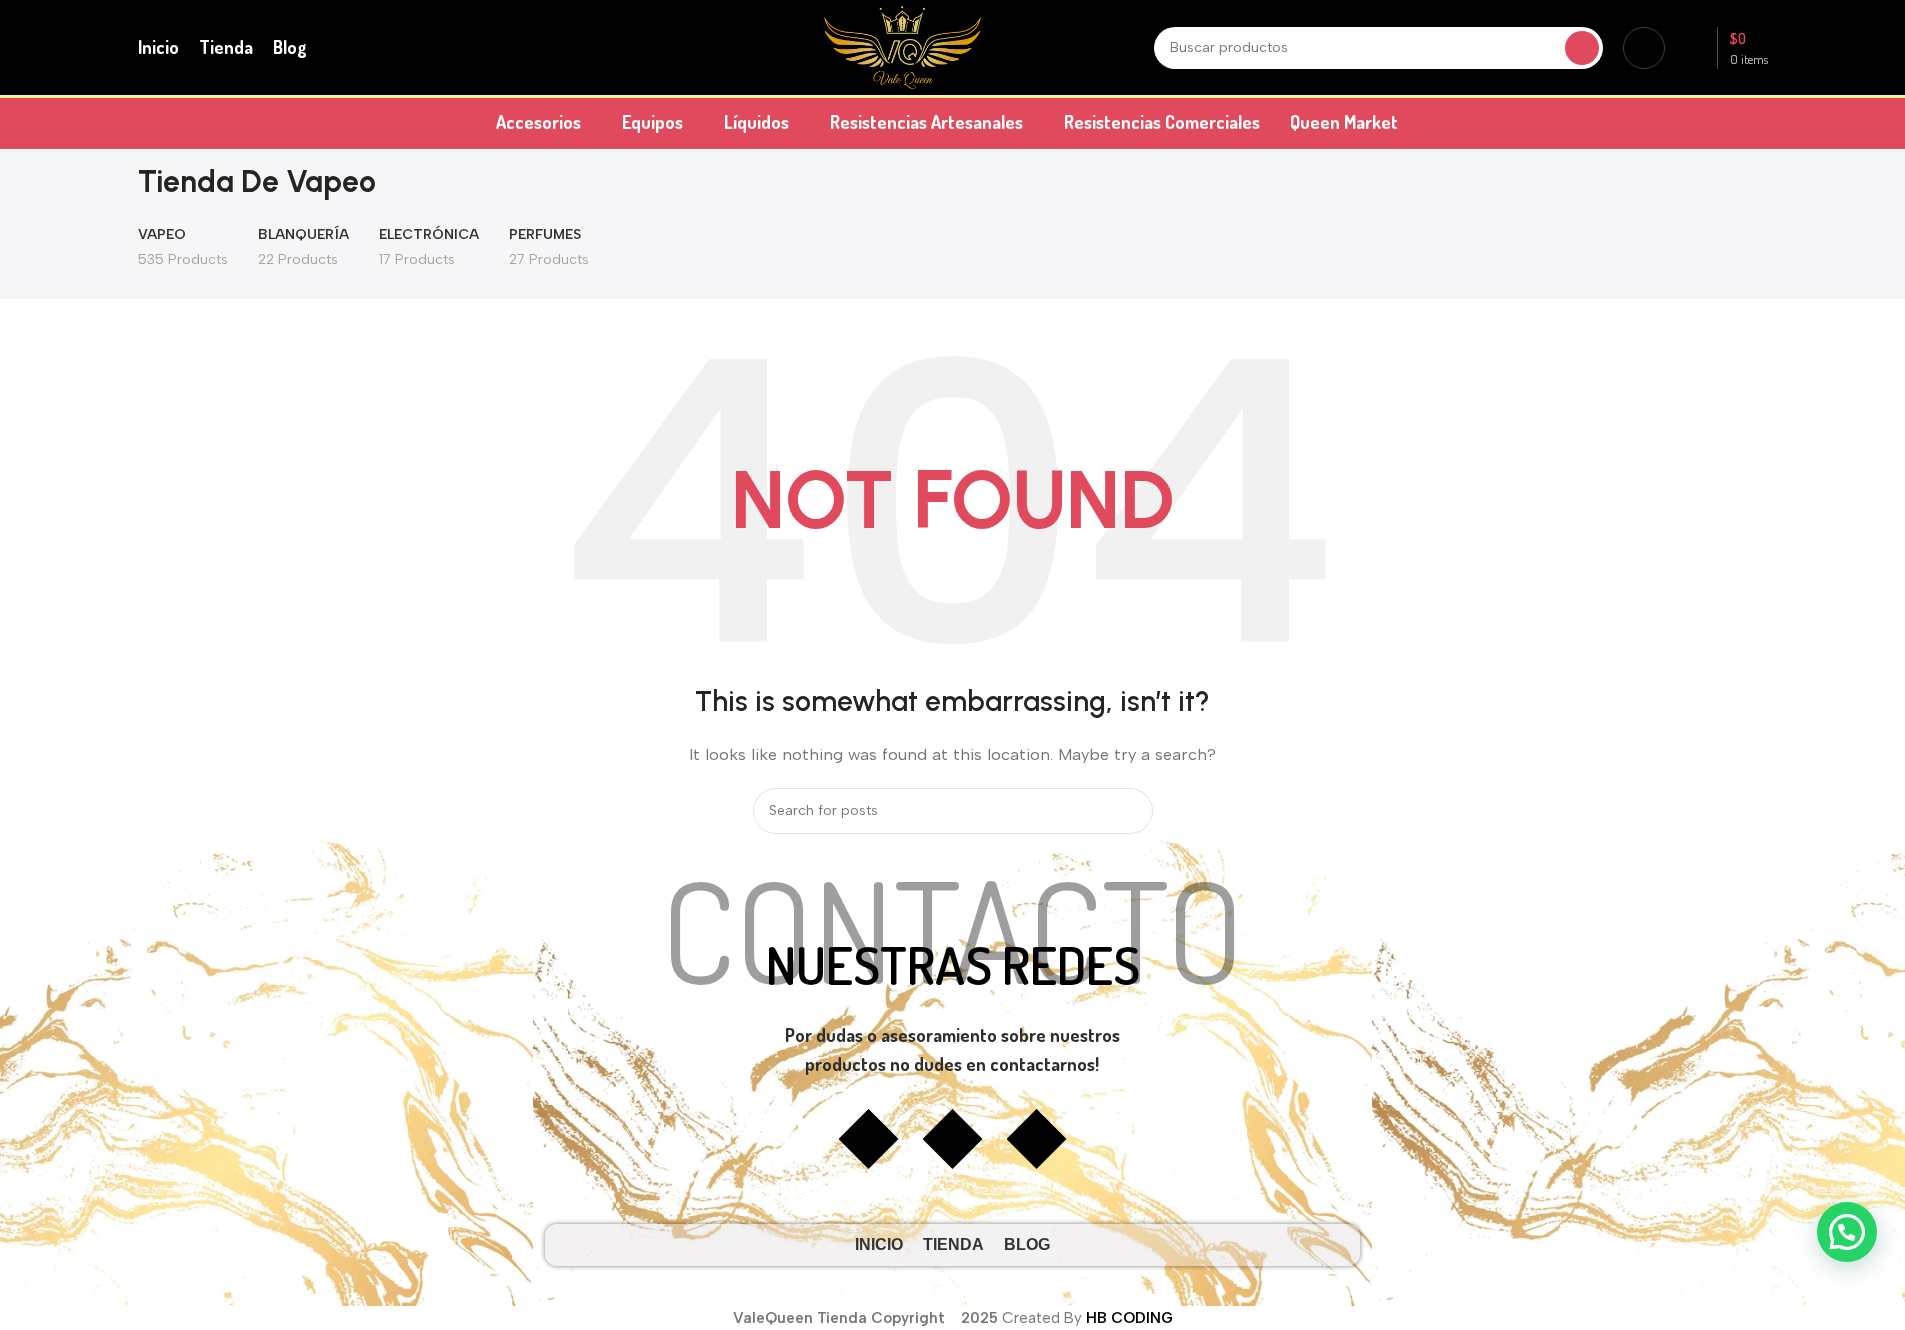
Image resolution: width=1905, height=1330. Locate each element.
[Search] (1582, 48)
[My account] (1644, 48)
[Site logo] (902, 46)
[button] (1847, 1232)
